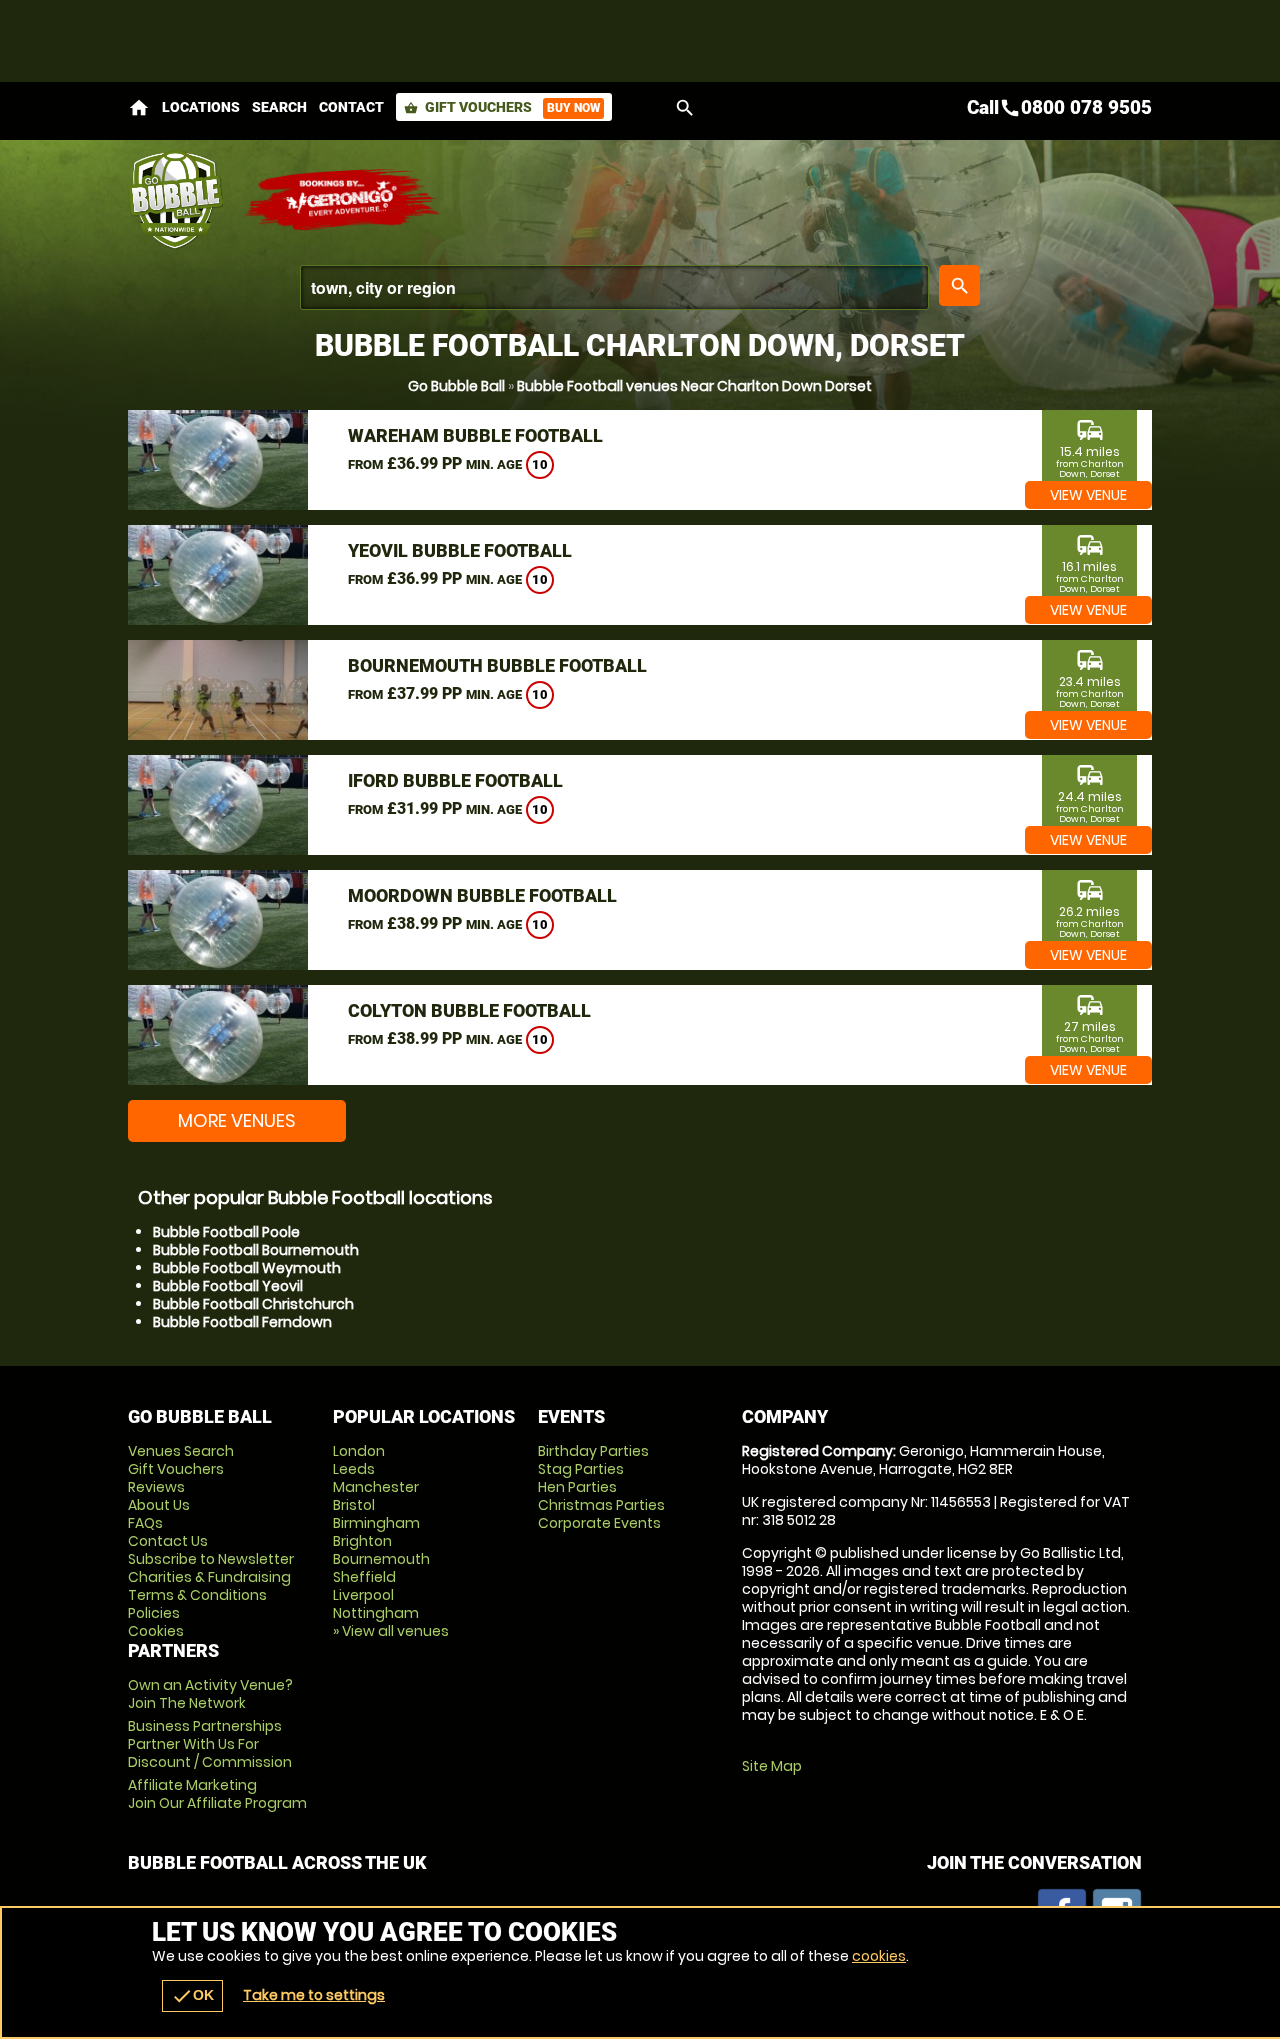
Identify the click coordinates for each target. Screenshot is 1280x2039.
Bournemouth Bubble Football (497, 665)
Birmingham (376, 1523)
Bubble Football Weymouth (247, 1268)
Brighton (362, 1541)
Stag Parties (581, 1469)
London (359, 1451)
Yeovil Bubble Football (460, 550)
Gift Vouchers (502, 107)
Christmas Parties (601, 1505)
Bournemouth (381, 1559)
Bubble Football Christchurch (253, 1304)
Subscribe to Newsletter (211, 1559)
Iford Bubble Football (455, 780)
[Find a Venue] (614, 287)
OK (192, 1996)
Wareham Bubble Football (475, 435)
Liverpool (363, 1595)
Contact (351, 107)
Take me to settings (314, 1995)
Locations (201, 107)
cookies (879, 1956)
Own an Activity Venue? (210, 1694)
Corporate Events (599, 1523)
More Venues (237, 1120)
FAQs (145, 1523)
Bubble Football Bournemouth (256, 1250)
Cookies (156, 1631)
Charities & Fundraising (209, 1577)
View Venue (1088, 495)
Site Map (772, 1766)
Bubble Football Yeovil (228, 1286)
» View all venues (391, 1631)
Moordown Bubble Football (482, 895)
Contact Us (168, 1541)
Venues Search (181, 1451)
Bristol (354, 1505)
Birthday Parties (593, 1451)
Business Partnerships (210, 1744)
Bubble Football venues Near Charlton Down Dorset (694, 386)
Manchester (376, 1487)
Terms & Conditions (197, 1595)
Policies (154, 1613)
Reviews (156, 1487)
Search (279, 107)
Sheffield (364, 1577)
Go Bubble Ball (456, 386)
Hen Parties (577, 1487)
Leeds (354, 1469)
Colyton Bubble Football (469, 1010)
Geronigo (343, 200)
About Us (159, 1505)
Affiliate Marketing (217, 1794)
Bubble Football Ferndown (242, 1322)
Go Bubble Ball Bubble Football (175, 200)
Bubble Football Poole (226, 1232)
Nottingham (376, 1613)
